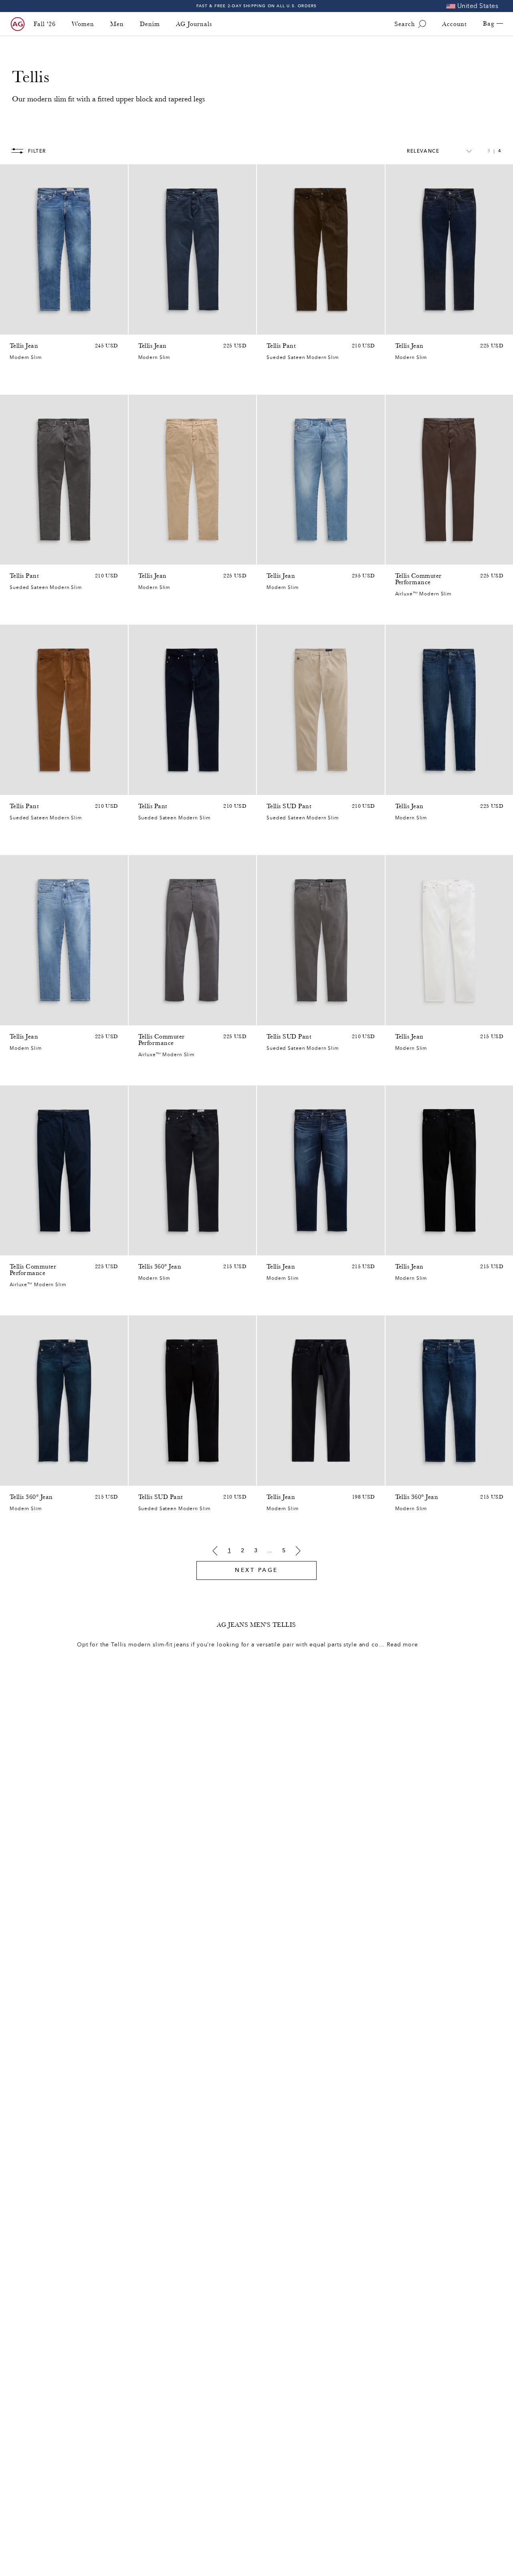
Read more (402, 1645)
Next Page (256, 1570)
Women (83, 24)
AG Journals (194, 24)
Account (454, 24)
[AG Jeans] (18, 24)
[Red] (143, 327)
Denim (150, 24)
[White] (271, 327)
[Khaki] (153, 327)
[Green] (400, 557)
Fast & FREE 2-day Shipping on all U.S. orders (257, 6)
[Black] (400, 1247)
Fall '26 (45, 24)
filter (37, 151)
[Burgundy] (421, 557)
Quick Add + (101, 326)
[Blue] (14, 327)
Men (117, 24)
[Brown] (303, 327)
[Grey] (174, 327)
